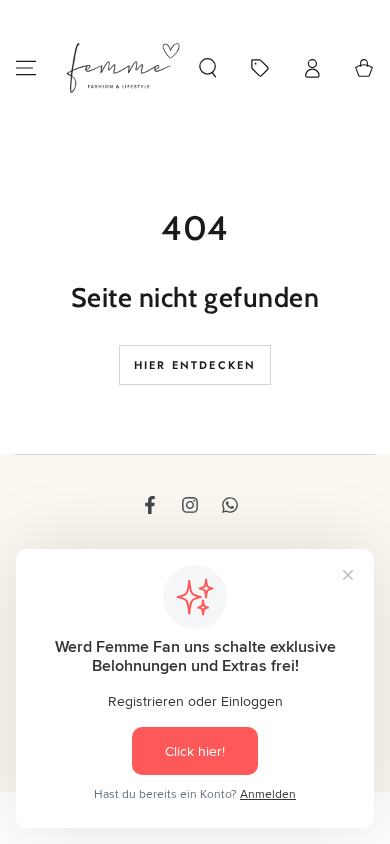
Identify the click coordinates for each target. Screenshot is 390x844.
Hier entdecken (195, 365)
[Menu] (26, 68)
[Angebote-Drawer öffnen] (260, 68)
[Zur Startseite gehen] (123, 68)
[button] (208, 68)
